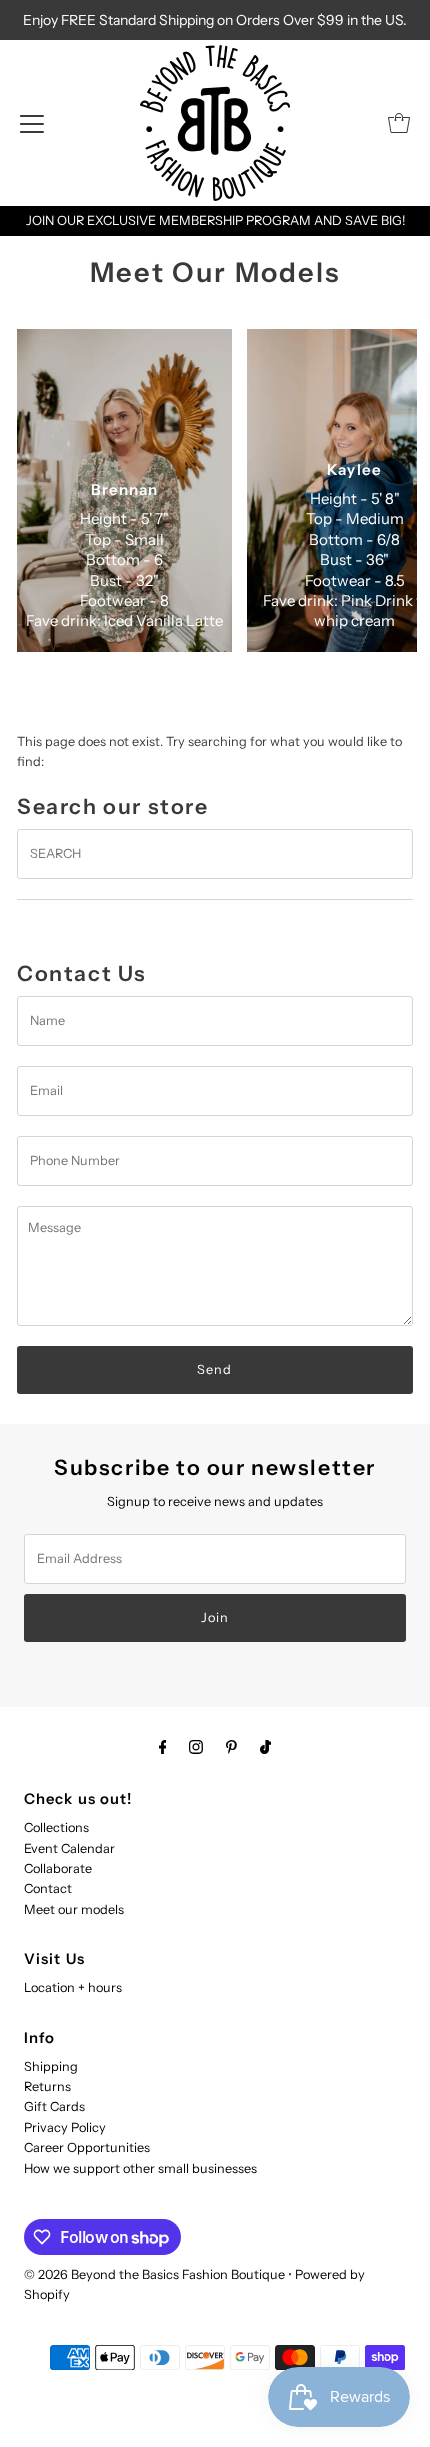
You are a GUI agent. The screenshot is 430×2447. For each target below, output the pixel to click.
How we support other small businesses (140, 2168)
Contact (48, 1888)
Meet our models (74, 1909)
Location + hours (73, 1987)
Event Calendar (69, 1848)
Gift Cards (54, 2106)
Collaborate (58, 1868)
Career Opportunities (87, 2147)
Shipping (51, 2066)
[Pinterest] (231, 1747)
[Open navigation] (32, 123)
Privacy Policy (65, 2127)
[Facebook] (163, 1747)
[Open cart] (399, 123)
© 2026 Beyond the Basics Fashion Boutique (154, 2274)
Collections (56, 1827)
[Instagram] (196, 1747)
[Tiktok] (265, 1747)
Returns (47, 2086)
